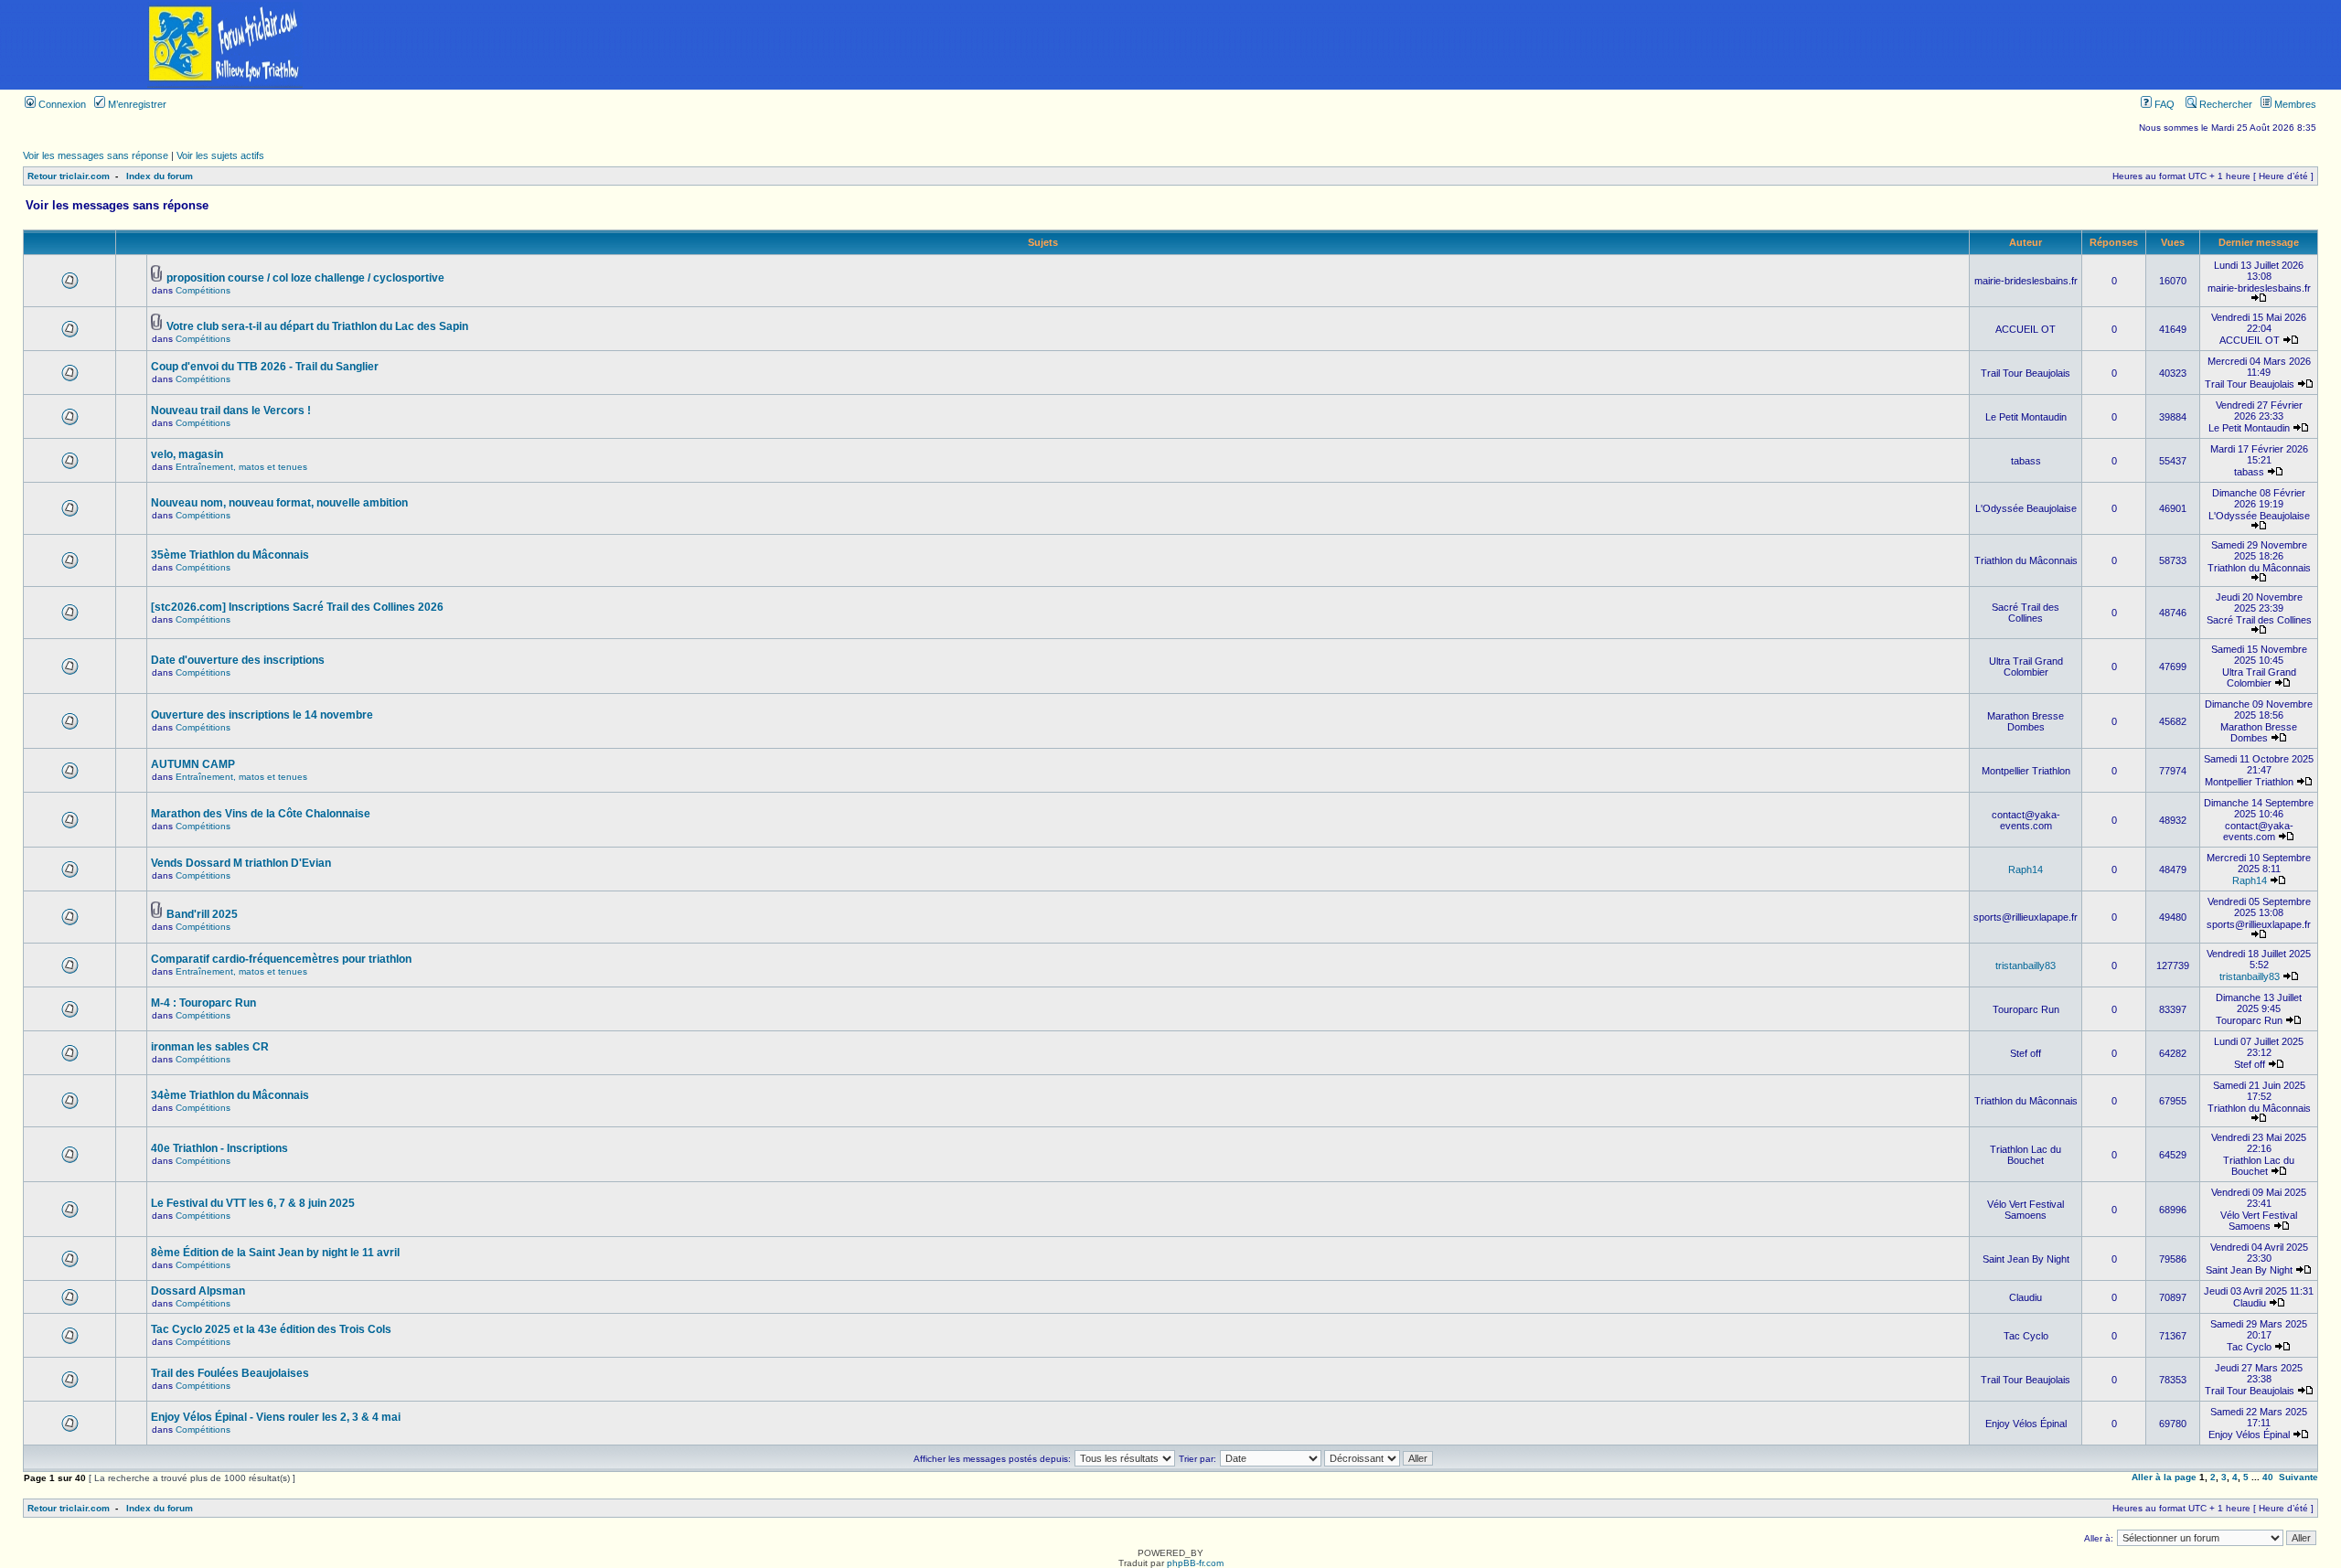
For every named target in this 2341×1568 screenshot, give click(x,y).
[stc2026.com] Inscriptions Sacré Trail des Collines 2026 (297, 607)
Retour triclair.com (69, 176)
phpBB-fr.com (1195, 1563)
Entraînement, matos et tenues (241, 467)
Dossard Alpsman (198, 1291)
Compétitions (203, 290)
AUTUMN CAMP (193, 764)
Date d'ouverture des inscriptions (238, 660)
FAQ (2163, 104)
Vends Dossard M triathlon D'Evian (241, 863)
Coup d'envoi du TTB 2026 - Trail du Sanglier (265, 367)
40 (2268, 1477)
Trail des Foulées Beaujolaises (230, 1373)
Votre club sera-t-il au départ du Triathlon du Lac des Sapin (317, 326)
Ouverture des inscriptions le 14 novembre (262, 715)
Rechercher (2224, 104)
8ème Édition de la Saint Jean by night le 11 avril (275, 1253)
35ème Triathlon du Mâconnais (230, 555)
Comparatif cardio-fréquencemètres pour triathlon (281, 959)
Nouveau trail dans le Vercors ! (231, 411)
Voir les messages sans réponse (96, 155)
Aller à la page (2164, 1477)
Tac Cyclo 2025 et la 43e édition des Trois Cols (271, 1329)
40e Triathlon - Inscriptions (219, 1148)
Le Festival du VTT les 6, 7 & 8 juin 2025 (253, 1203)
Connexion (61, 104)
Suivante (2298, 1477)
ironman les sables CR (210, 1047)
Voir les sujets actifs (220, 155)
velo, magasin (187, 454)
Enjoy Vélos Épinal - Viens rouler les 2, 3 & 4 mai (276, 1417)
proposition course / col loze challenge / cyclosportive (305, 278)
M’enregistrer (136, 104)
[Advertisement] (1395, 45)
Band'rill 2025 (202, 914)
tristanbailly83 (2026, 965)
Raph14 (2026, 869)
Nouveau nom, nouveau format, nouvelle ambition (279, 503)
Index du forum (160, 176)
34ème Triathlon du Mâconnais (230, 1095)
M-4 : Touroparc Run (203, 1003)
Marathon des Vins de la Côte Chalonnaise (261, 814)
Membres (2294, 104)
